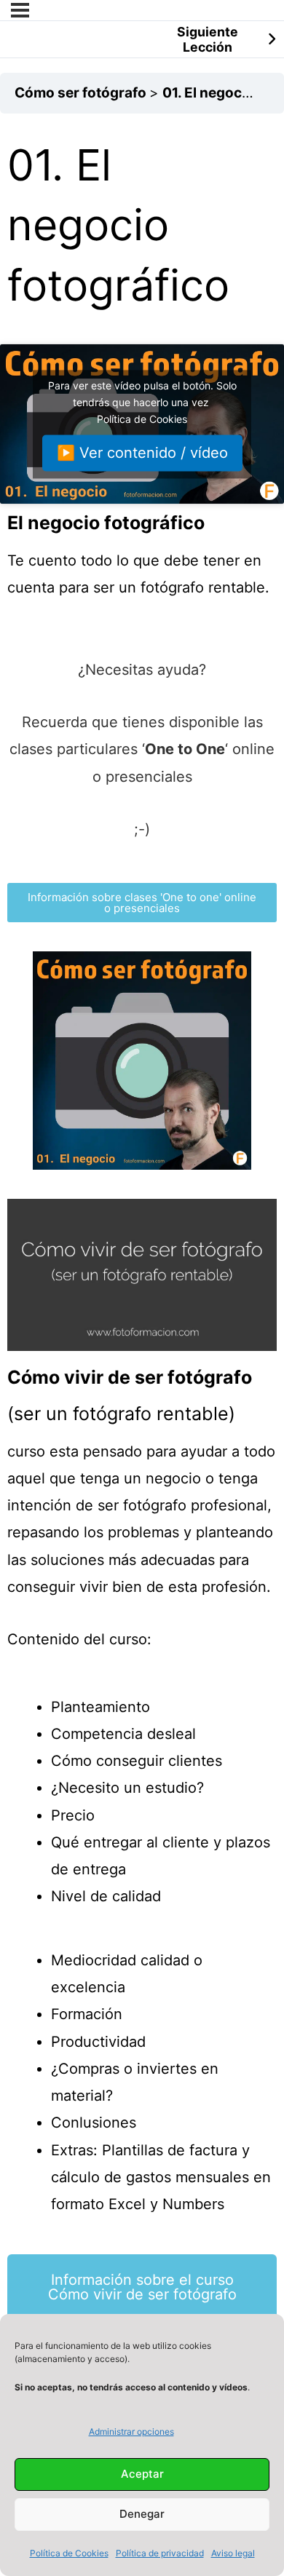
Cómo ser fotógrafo (82, 93)
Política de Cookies (69, 2553)
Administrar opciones (131, 2432)
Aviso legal (233, 2553)
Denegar (142, 2514)
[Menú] (20, 10)
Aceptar (142, 2474)
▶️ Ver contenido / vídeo (142, 453)
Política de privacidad (160, 2553)
